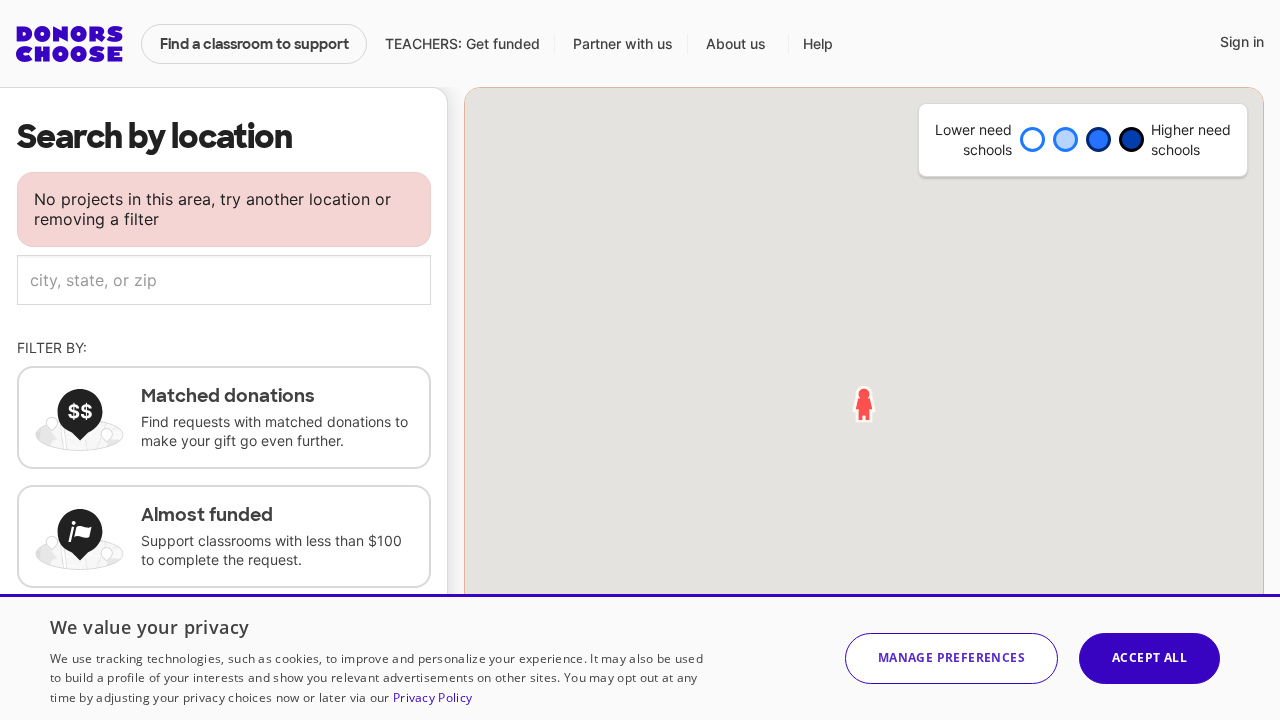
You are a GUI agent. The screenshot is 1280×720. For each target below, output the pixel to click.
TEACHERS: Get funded (462, 43)
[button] (951, 658)
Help (818, 43)
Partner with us (623, 43)
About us (736, 43)
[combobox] (224, 280)
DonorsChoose (69, 44)
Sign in (1242, 41)
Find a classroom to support (254, 44)
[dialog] (640, 657)
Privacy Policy (432, 697)
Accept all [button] (1149, 657)
